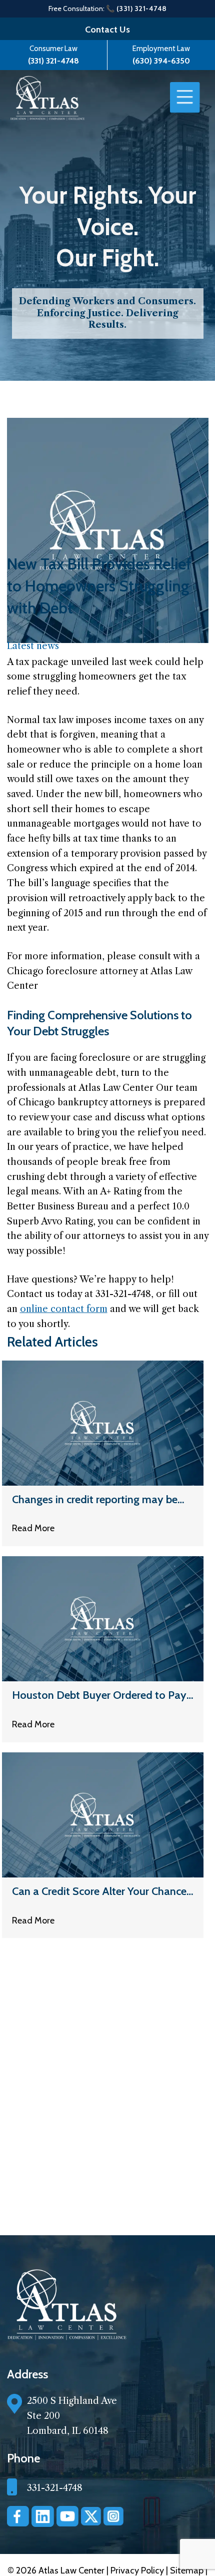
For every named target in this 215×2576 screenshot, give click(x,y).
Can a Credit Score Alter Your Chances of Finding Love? (102, 1892)
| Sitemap (186, 2570)
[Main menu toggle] (185, 98)
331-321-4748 (55, 2488)
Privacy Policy (138, 2570)
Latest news (33, 646)
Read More (33, 1528)
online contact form (64, 1309)
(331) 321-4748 (53, 61)
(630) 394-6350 (161, 61)
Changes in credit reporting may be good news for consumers (95, 1500)
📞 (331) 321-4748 (136, 9)
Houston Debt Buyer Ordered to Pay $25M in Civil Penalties (99, 1696)
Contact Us (107, 30)
